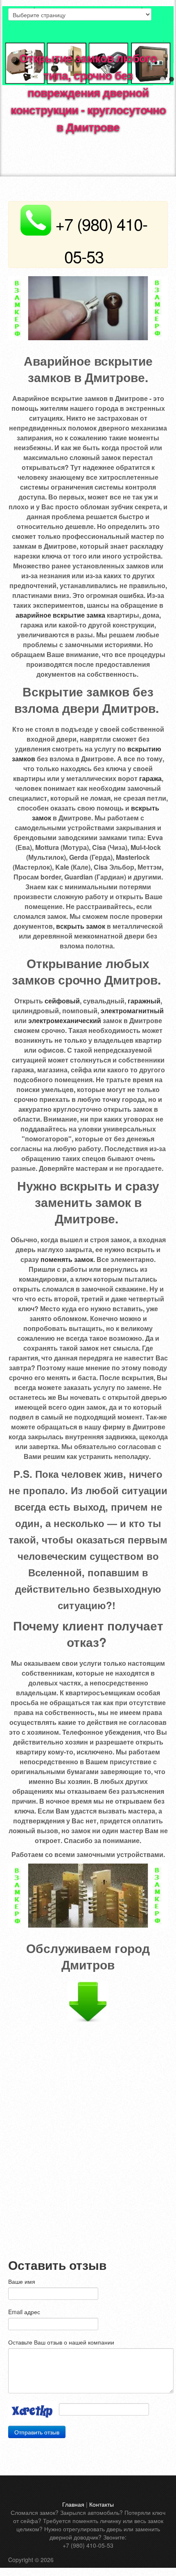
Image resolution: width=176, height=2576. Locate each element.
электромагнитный (132, 1011)
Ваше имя (22, 2281)
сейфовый (62, 1001)
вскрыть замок (81, 926)
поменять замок (67, 1259)
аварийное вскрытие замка (60, 615)
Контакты (102, 2504)
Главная (73, 2504)
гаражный (144, 1001)
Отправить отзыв (37, 2432)
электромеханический (65, 1020)
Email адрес (24, 2312)
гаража (150, 778)
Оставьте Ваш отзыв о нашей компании (61, 2342)
